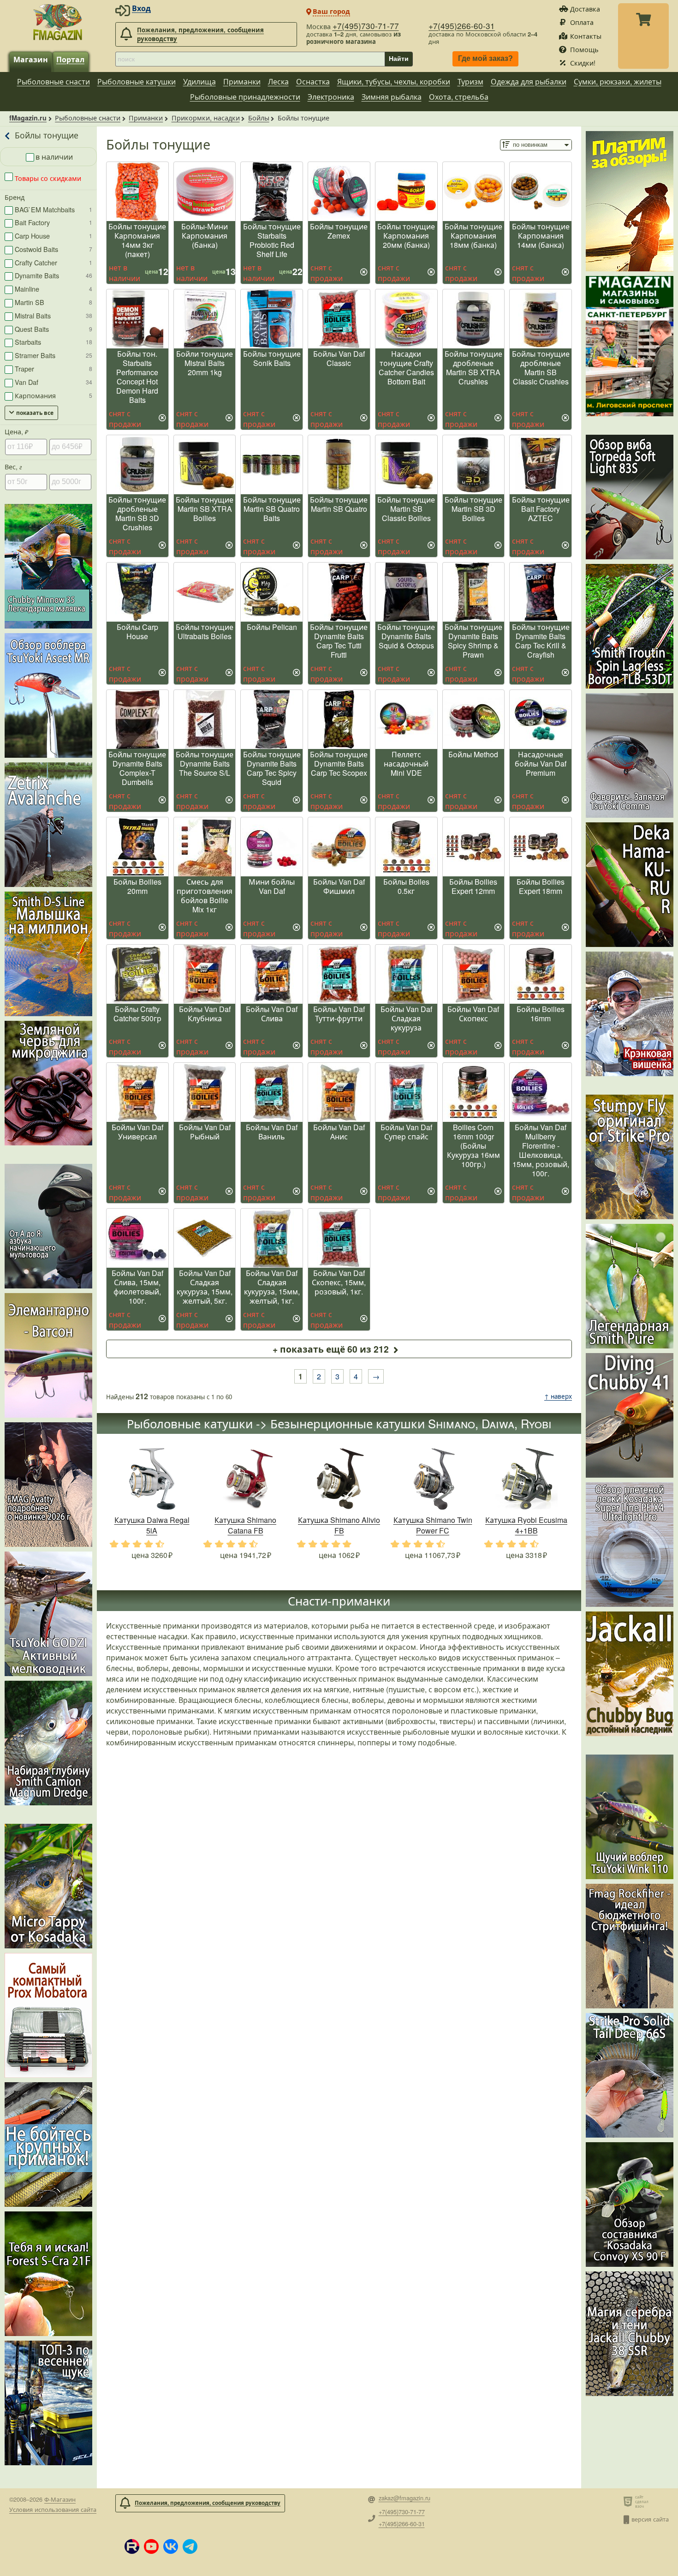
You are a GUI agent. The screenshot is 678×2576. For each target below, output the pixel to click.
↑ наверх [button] (558, 1396)
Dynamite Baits (54, 275)
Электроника (331, 97)
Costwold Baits (54, 249)
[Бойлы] (8, 136)
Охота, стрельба (459, 97)
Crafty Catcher (54, 262)
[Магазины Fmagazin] (630, 346)
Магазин (31, 59)
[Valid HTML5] (629, 2501)
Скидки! (583, 63)
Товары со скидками (47, 178)
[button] (132, 2546)
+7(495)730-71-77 (366, 26)
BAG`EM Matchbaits (54, 209)
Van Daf (54, 382)
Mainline (54, 289)
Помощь (584, 49)
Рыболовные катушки (137, 81)
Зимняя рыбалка (392, 97)
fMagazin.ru (28, 118)
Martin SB (54, 302)
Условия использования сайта (53, 2509)
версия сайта (650, 2519)
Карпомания (54, 395)
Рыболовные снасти (54, 81)
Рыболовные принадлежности (245, 97)
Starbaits (54, 342)
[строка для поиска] (250, 59)
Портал (70, 59)
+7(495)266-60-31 (462, 26)
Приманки (242, 81)
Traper (54, 368)
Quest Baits (54, 329)
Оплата (582, 22)
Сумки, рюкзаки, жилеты (618, 81)
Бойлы (259, 117)
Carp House (54, 236)
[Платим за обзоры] (630, 201)
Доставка (585, 9)
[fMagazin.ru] (58, 22)
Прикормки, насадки (206, 117)
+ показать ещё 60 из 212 (331, 1349)
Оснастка (313, 81)
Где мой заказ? (485, 59)
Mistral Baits (54, 315)
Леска (278, 81)
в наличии (54, 157)
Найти (399, 59)
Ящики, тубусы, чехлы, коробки (394, 81)
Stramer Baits (54, 355)
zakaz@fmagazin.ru (404, 2498)
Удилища (199, 81)
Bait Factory (54, 222)
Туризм (470, 81)
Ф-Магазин (60, 2499)
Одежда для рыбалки (529, 81)
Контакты (586, 36)
